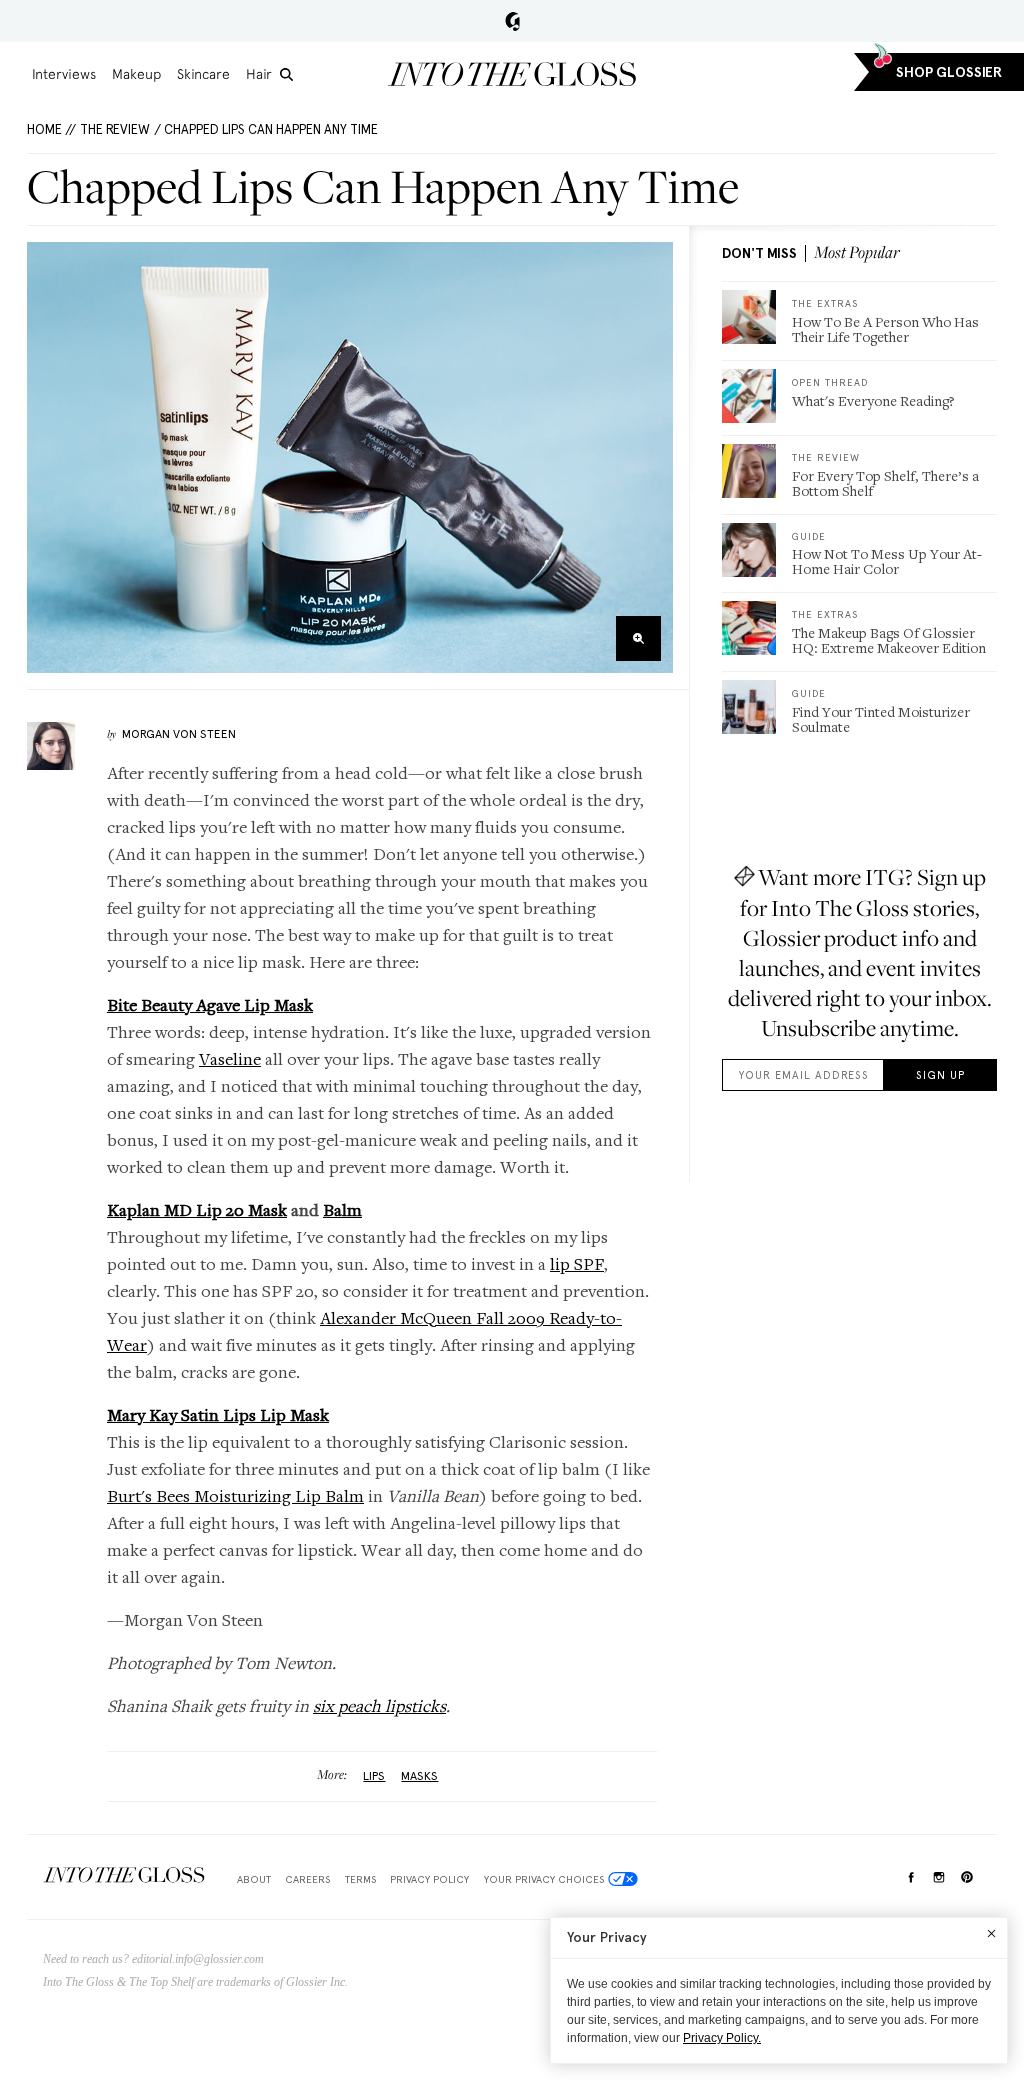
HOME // (51, 129)
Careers (307, 1879)
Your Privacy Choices (544, 1879)
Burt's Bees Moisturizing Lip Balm (235, 1495)
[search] (286, 74)
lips (374, 1776)
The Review (115, 129)
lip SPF (577, 1263)
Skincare (203, 74)
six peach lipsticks (379, 1705)
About (254, 1879)
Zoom (638, 638)
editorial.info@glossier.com (198, 1959)
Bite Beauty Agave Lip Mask (210, 1004)
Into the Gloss (512, 74)
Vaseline (230, 1058)
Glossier (512, 21)
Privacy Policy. (722, 2038)
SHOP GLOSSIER (949, 72)
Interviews (64, 74)
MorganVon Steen (179, 734)
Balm (342, 1209)
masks (419, 1776)
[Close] (991, 1933)
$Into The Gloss (124, 1875)
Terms (360, 1879)
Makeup (136, 74)
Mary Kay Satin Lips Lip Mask (218, 1414)
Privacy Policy (429, 1879)
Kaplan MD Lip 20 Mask (197, 1209)
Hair (259, 74)
